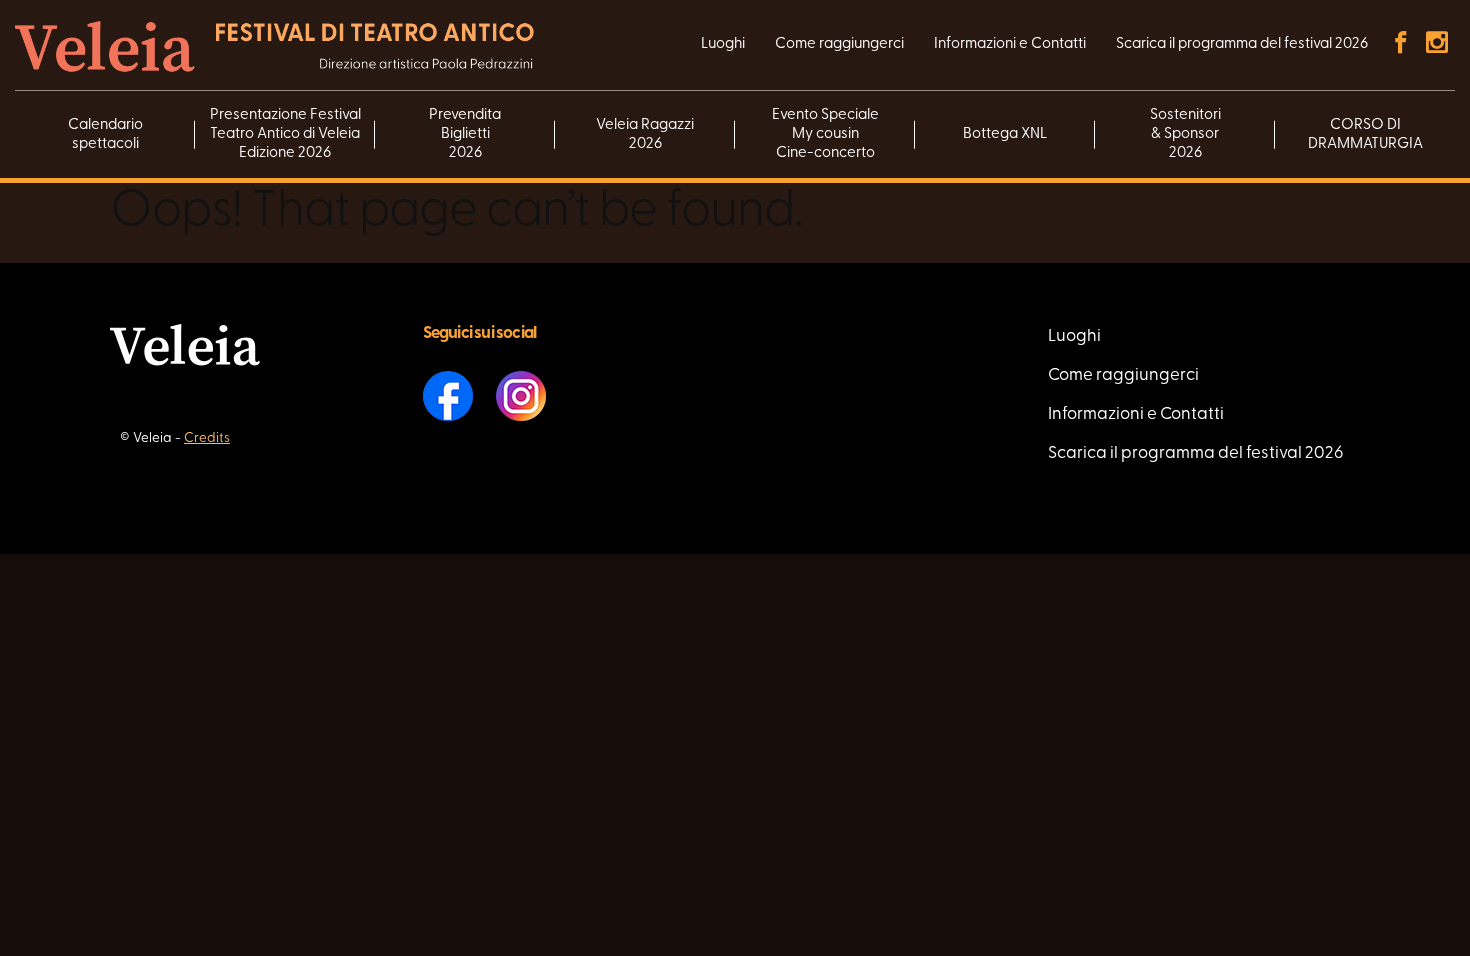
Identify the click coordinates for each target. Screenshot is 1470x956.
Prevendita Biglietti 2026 (465, 134)
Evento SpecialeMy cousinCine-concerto (825, 134)
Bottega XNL (1005, 134)
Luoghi (723, 44)
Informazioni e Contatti (1010, 44)
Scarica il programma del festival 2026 (1242, 44)
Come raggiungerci (839, 44)
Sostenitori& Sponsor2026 (1185, 134)
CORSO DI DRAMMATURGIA (1365, 135)
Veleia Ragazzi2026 (645, 135)
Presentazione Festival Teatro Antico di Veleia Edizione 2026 (285, 134)
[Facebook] (1401, 45)
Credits (207, 438)
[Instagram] (1437, 45)
